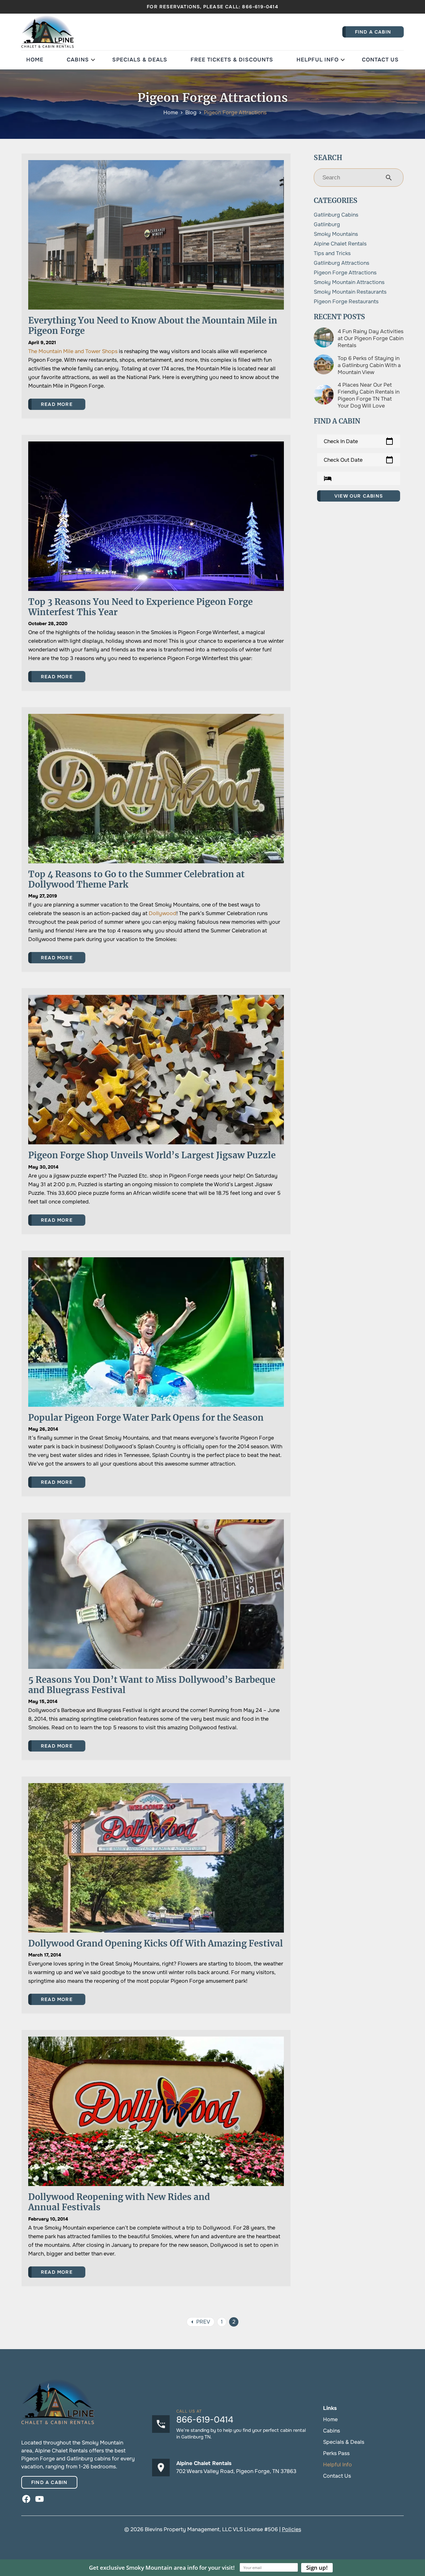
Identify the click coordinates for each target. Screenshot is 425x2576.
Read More (57, 404)
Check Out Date (359, 460)
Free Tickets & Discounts (232, 60)
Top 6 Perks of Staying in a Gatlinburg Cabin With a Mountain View (369, 365)
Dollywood (163, 913)
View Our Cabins (359, 496)
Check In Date (359, 441)
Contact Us (380, 60)
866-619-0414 (260, 7)
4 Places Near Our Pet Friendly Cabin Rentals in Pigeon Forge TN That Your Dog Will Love (369, 395)
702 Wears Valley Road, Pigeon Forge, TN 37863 (236, 2471)
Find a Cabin (49, 2482)
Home (35, 60)
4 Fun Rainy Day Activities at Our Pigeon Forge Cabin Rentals (371, 338)
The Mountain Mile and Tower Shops (73, 351)
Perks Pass (336, 2453)
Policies (292, 2529)
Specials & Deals (140, 60)
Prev (199, 2322)
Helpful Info (318, 60)
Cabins (78, 60)
